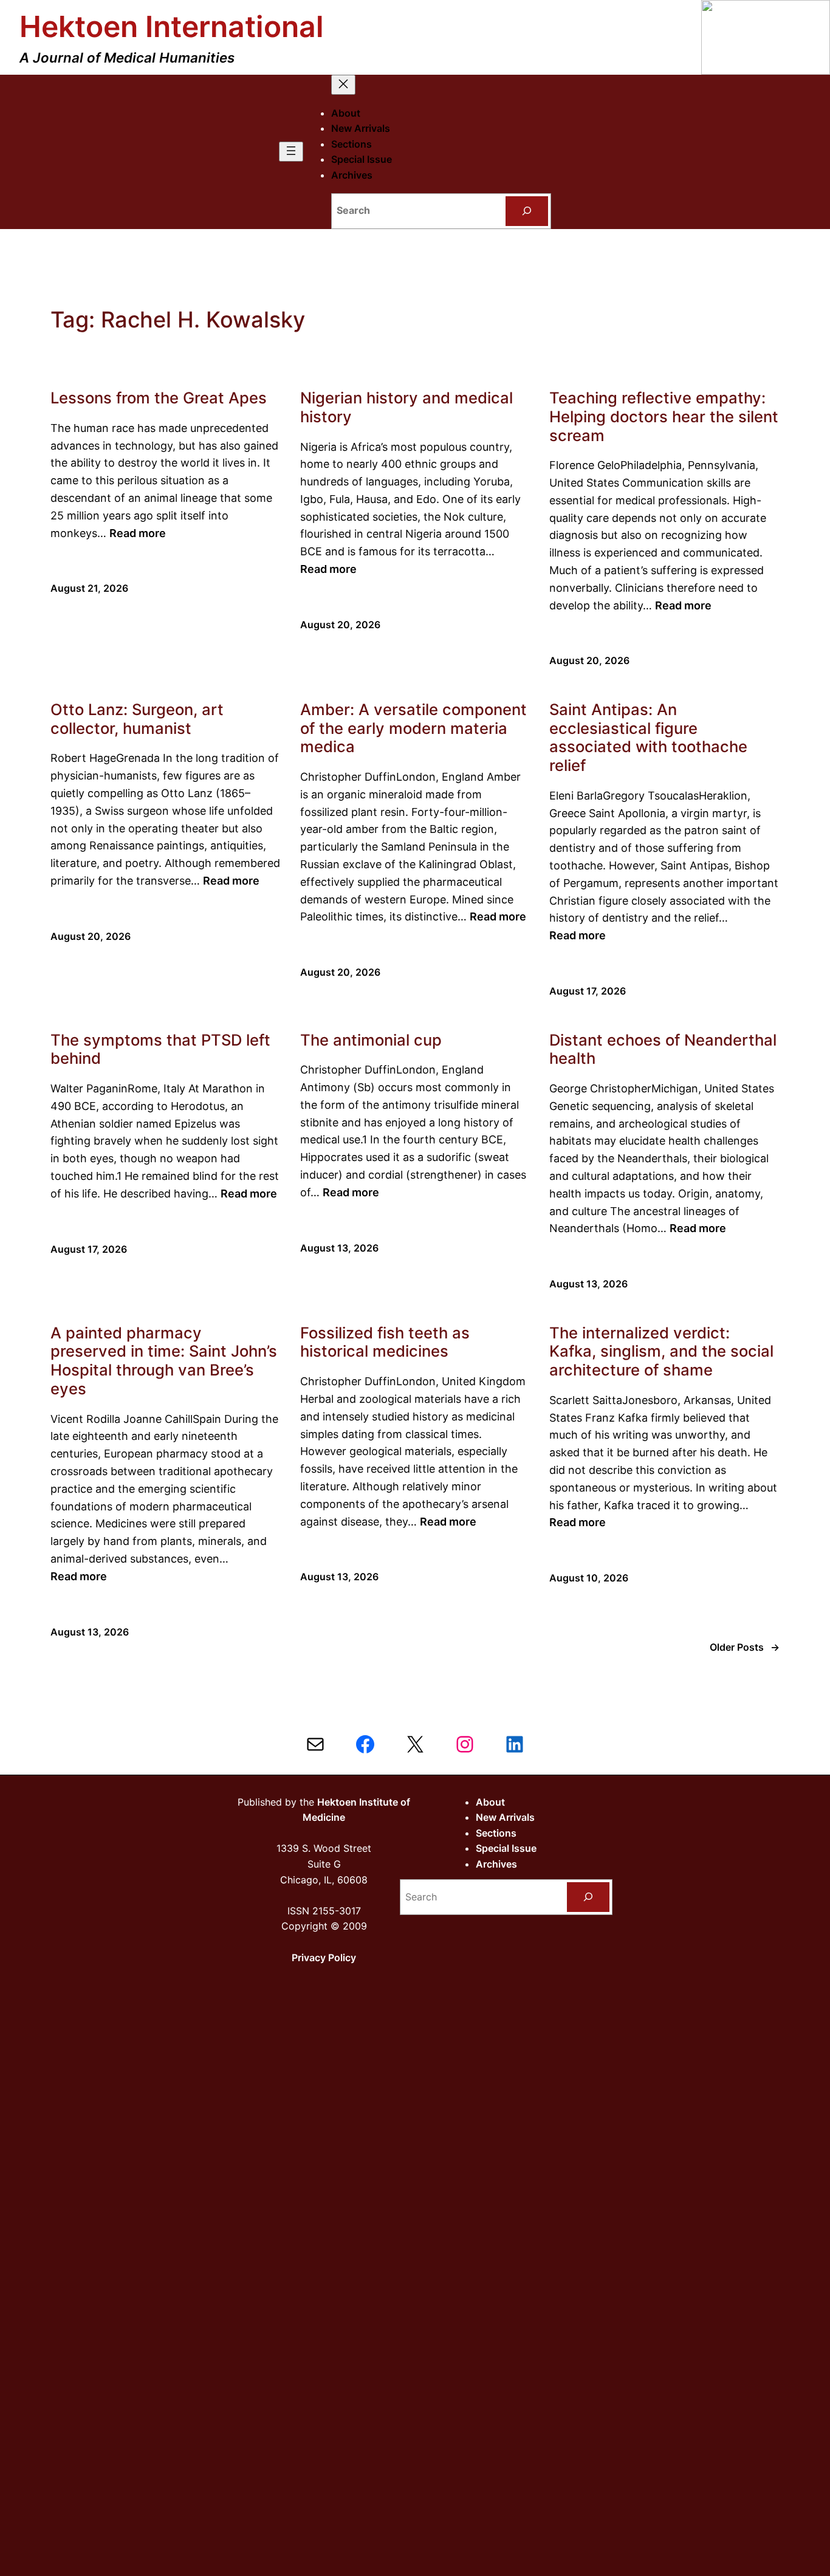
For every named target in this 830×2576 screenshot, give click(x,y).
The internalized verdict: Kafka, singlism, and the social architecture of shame (661, 1351)
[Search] (527, 211)
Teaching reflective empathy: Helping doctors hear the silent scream (664, 416)
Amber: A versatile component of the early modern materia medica (413, 728)
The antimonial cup (371, 1040)
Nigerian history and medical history (406, 407)
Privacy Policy (324, 1958)
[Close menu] (343, 85)
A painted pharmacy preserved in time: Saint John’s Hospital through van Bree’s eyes (164, 1361)
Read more (138, 533)
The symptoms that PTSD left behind (160, 1050)
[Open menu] (291, 152)
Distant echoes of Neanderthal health (663, 1050)
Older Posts (745, 1647)
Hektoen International (172, 26)
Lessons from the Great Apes (159, 398)
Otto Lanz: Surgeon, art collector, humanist (137, 719)
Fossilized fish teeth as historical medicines (385, 1342)
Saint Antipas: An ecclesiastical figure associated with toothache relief (648, 738)
